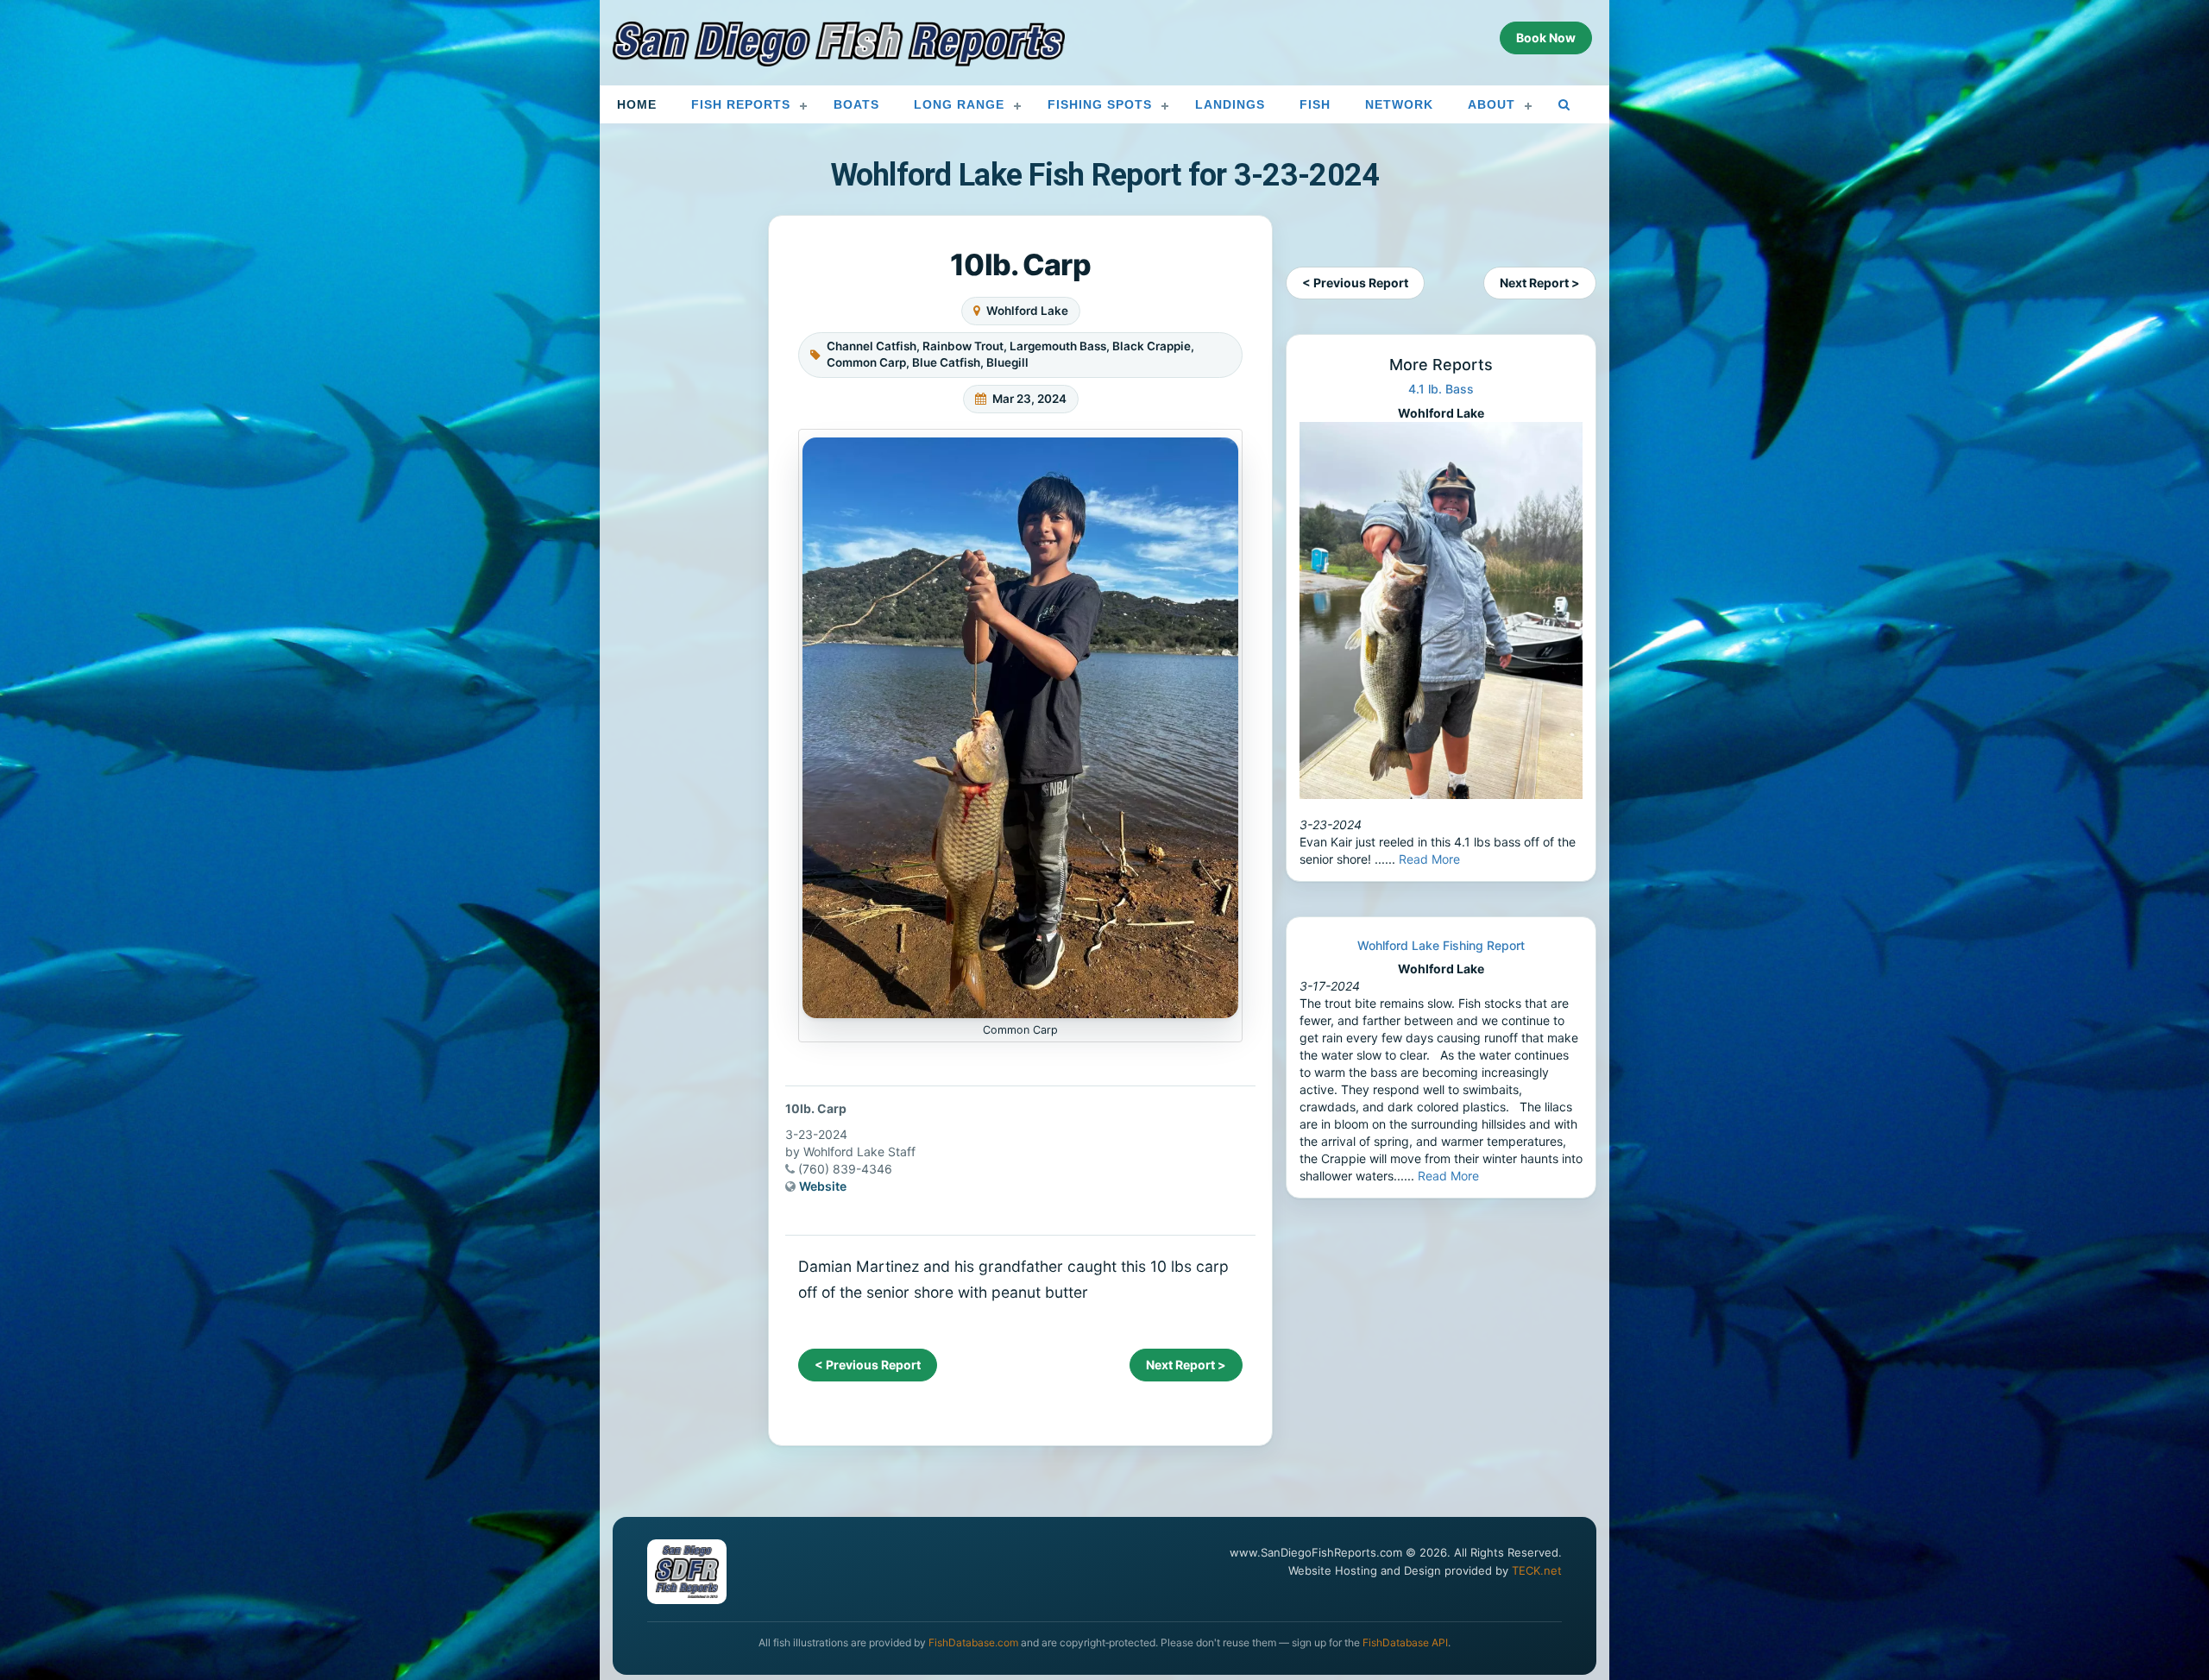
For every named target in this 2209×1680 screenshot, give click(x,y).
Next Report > (1186, 1365)
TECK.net (1537, 1570)
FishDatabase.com (973, 1642)
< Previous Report (868, 1365)
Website (823, 1186)
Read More (1429, 859)
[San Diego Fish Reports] (839, 44)
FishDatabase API (1405, 1642)
